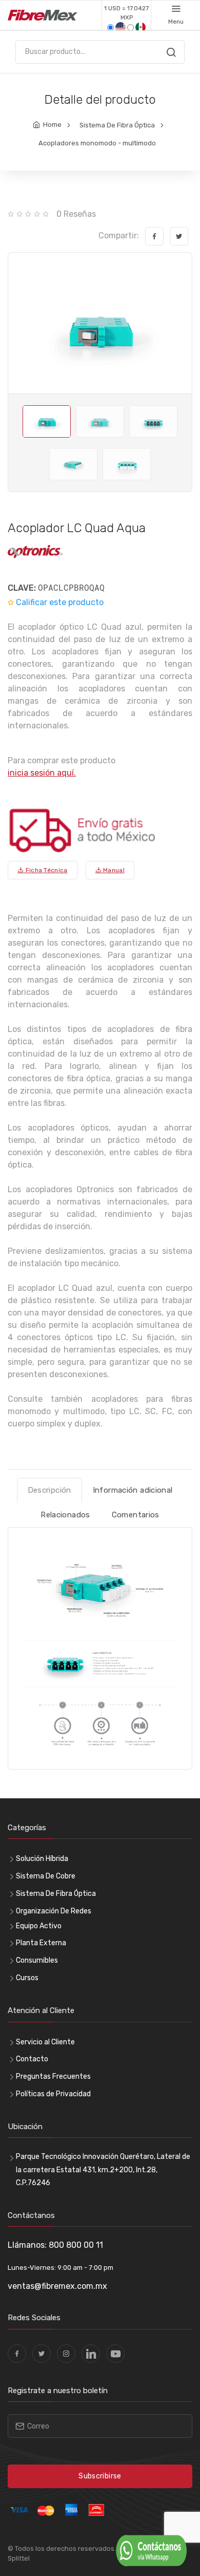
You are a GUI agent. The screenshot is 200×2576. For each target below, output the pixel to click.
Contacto (32, 2059)
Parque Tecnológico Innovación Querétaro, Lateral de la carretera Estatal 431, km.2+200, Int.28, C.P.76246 (103, 2169)
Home (52, 125)
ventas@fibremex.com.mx (57, 2286)
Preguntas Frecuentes (53, 2076)
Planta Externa (41, 1943)
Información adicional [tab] (133, 1490)
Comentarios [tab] (136, 1515)
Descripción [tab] (49, 1490)
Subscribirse (100, 2476)
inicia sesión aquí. (42, 773)
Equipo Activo (39, 1926)
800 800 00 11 (76, 2245)
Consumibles (37, 1960)
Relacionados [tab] (65, 1515)
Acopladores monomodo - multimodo (97, 143)
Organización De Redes (54, 1911)
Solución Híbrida (42, 1859)
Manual (113, 870)
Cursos (27, 1978)
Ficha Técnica (45, 870)
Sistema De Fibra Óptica (117, 125)
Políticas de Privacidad (53, 2094)
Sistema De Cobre (46, 1876)
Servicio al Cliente (45, 2042)
